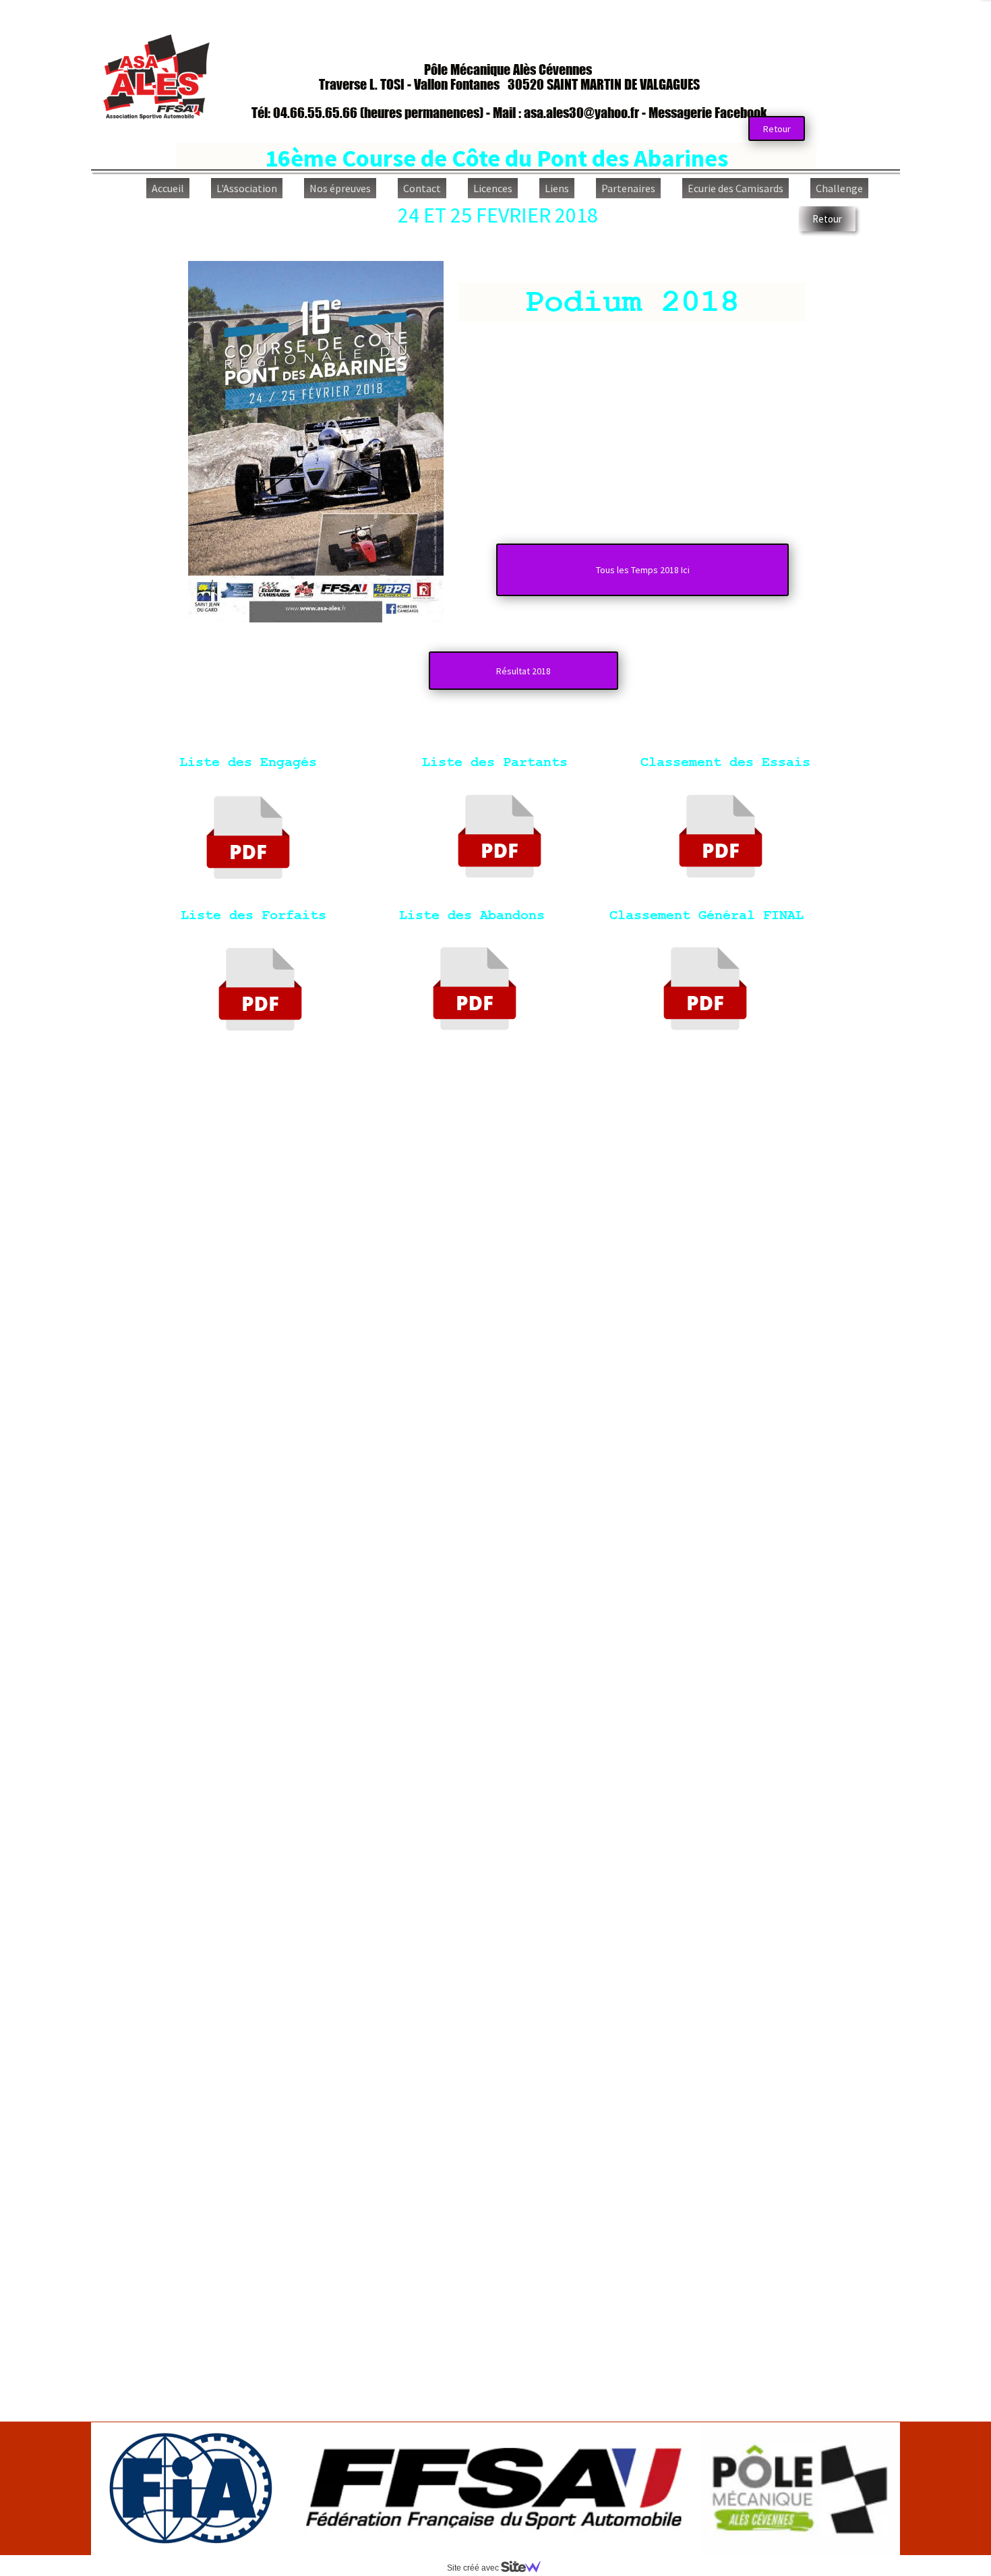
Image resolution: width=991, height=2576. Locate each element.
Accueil (168, 188)
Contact (422, 188)
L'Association (247, 188)
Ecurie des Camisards (735, 188)
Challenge (839, 188)
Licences (493, 188)
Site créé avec (474, 2568)
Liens (557, 188)
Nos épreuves (340, 188)
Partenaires (628, 188)
